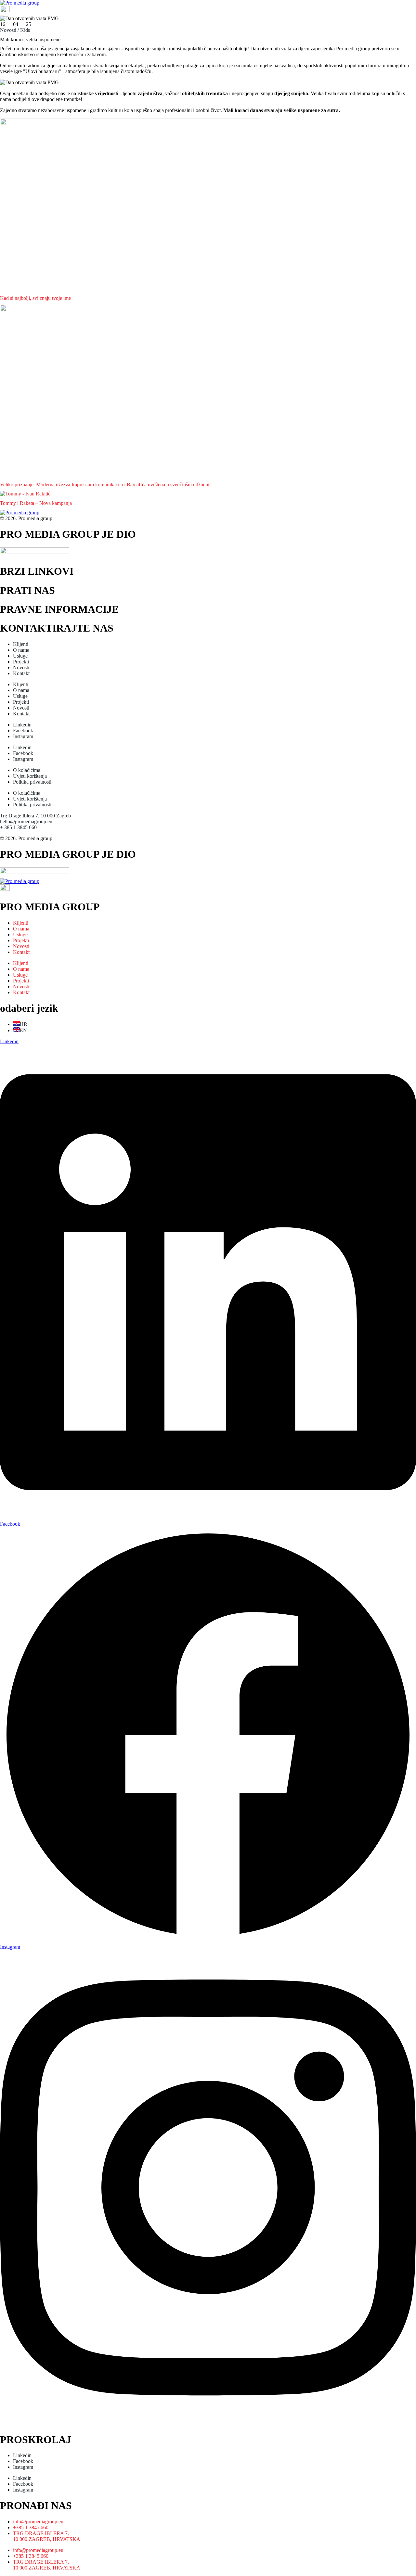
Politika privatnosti (32, 782)
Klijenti (21, 644)
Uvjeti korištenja (30, 776)
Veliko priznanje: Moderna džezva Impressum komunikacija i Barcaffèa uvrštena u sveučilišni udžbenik (106, 485)
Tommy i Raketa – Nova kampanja (36, 503)
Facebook (23, 731)
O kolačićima (27, 770)
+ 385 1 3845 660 (18, 827)
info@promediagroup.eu (38, 2522)
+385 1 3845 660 (31, 2527)
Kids (25, 30)
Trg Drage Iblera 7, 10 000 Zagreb (35, 816)
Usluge (20, 656)
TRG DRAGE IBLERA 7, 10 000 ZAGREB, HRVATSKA (47, 2536)
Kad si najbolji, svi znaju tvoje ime (35, 298)
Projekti (21, 662)
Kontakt (21, 673)
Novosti (8, 30)
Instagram (23, 736)
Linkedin (22, 725)
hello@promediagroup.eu (26, 821)
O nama (21, 650)
